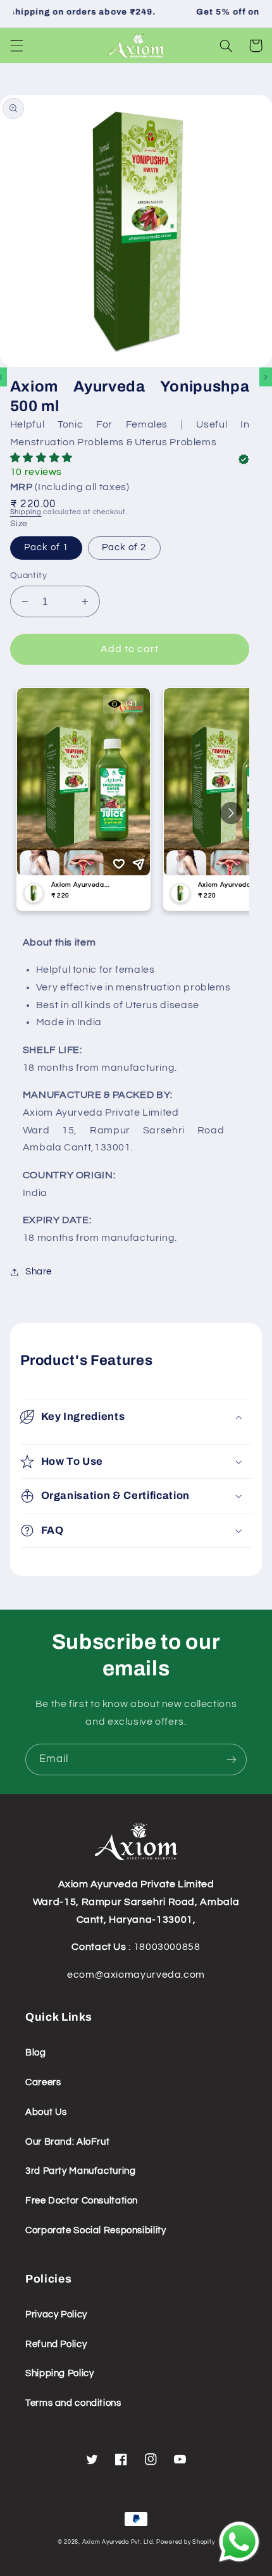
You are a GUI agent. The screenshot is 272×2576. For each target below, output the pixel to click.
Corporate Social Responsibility (96, 2230)
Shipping (26, 512)
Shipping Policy (59, 2373)
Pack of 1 (46, 547)
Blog (36, 2053)
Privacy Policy (56, 2314)
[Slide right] (266, 377)
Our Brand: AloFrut (67, 2142)
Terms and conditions (73, 2403)
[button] (16, 46)
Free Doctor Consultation (82, 2201)
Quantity (28, 576)
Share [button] (39, 1272)
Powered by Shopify (185, 2542)
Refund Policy (56, 2344)
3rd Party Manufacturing (81, 2171)
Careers (43, 2082)
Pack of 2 (124, 547)
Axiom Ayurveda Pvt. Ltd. (119, 2542)
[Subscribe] (232, 1759)
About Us (46, 2112)
